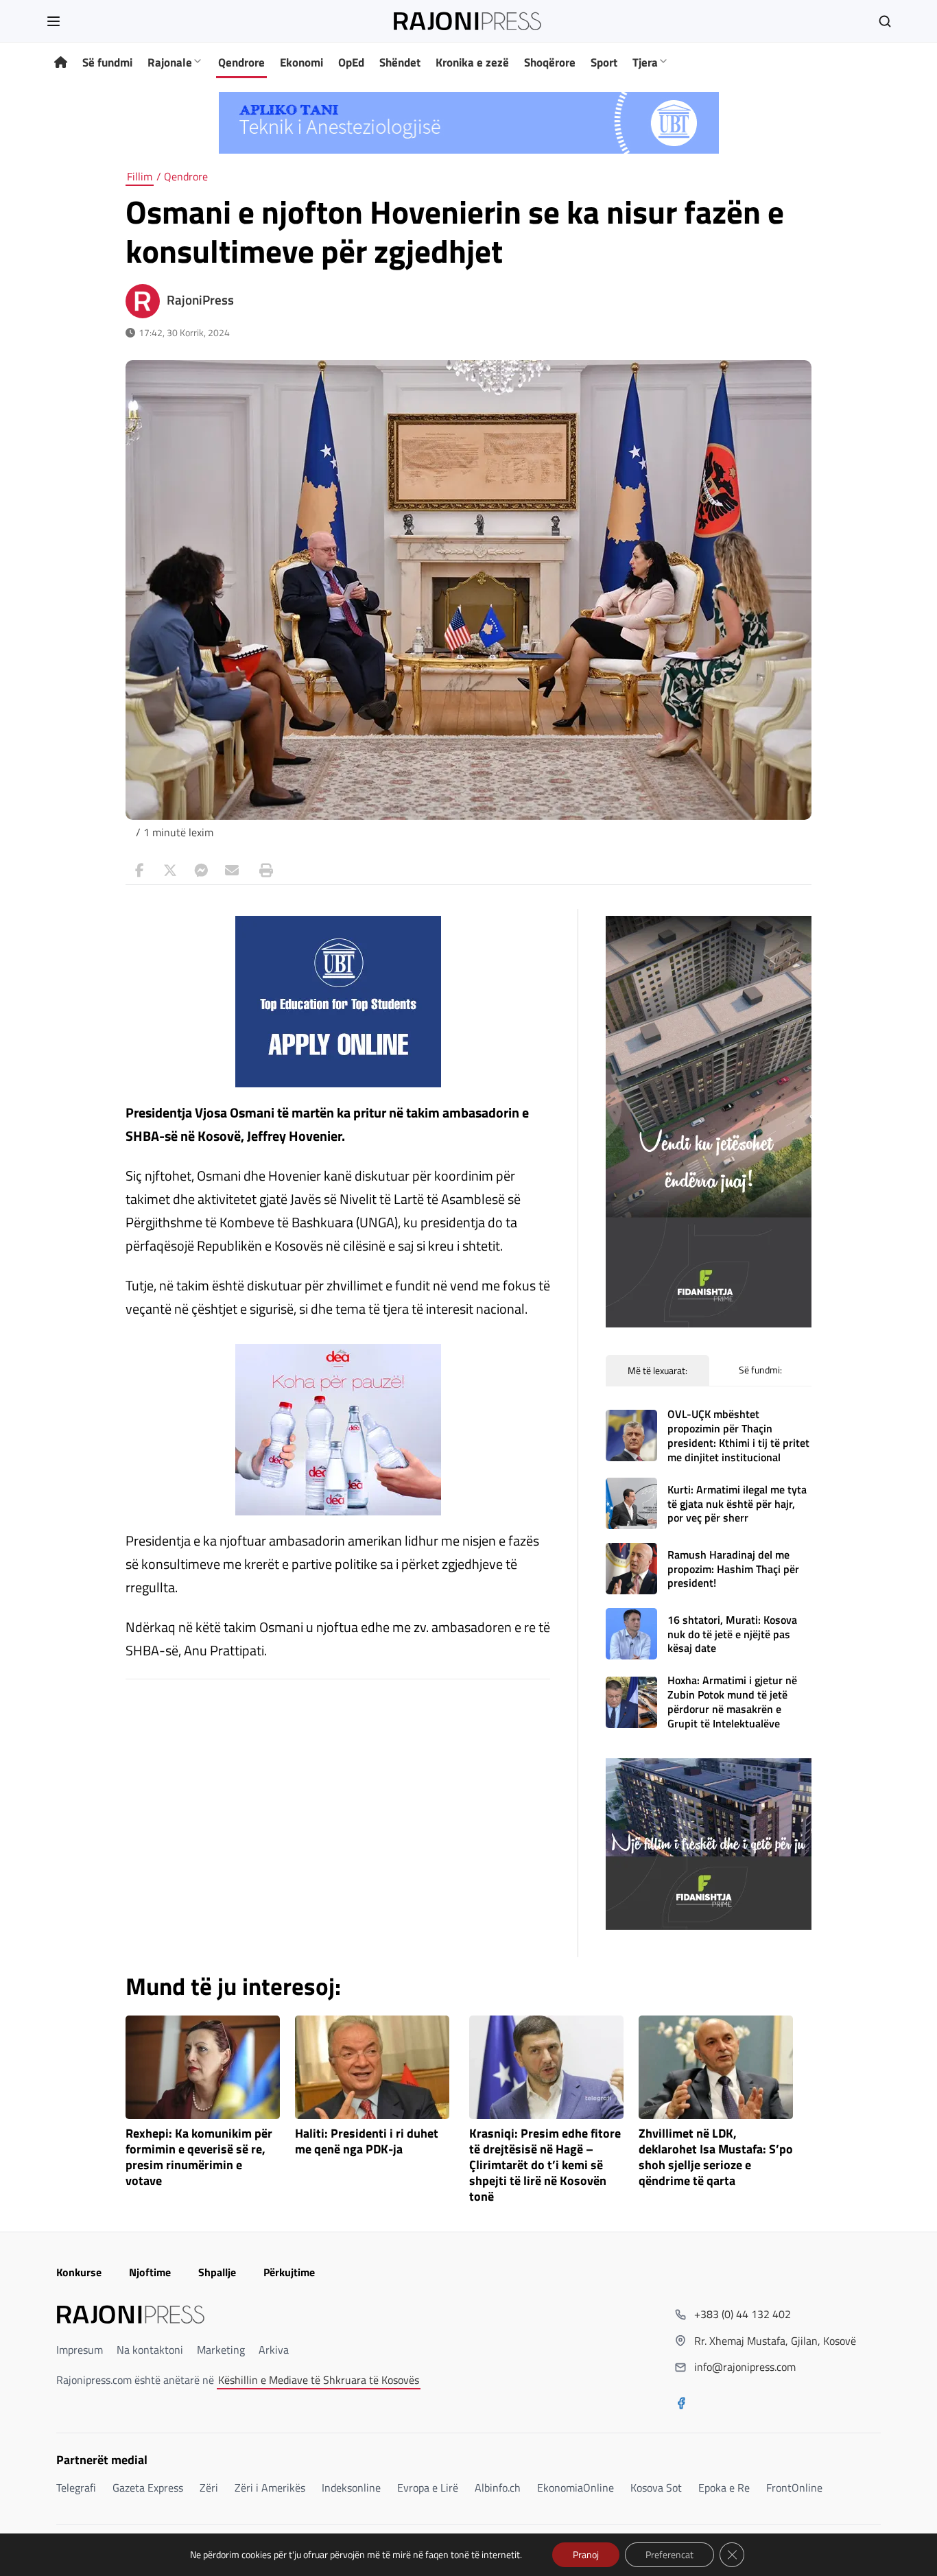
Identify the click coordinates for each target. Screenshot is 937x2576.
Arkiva (274, 2350)
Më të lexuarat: (657, 1370)
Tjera (645, 62)
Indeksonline (351, 2488)
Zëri (209, 2488)
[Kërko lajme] (885, 21)
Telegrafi (76, 2488)
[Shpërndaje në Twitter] (170, 871)
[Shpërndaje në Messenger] (201, 871)
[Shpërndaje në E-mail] (232, 871)
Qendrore (241, 62)
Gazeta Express (148, 2488)
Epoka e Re (724, 2488)
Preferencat (669, 2554)
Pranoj (586, 2554)
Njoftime (150, 2272)
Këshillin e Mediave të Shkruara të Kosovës (319, 2380)
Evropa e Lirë (428, 2488)
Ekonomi (301, 62)
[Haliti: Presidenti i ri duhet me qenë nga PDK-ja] (372, 2067)
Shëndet (400, 62)
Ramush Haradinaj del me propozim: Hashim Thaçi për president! (733, 1569)
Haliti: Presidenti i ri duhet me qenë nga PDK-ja (367, 2142)
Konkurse (79, 2272)
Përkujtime (289, 2272)
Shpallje (217, 2272)
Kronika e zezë (472, 62)
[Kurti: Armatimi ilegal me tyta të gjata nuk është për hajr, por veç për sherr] (631, 1503)
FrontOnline (794, 2488)
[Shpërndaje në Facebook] (139, 871)
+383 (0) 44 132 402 (743, 2314)
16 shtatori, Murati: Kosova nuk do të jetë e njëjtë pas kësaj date (732, 1634)
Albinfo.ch (498, 2488)
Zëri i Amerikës (270, 2488)
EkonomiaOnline (576, 2488)
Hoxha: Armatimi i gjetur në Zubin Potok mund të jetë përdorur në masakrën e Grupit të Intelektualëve (732, 1701)
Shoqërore (550, 62)
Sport (604, 62)
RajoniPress (200, 300)
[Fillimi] (61, 63)
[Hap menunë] (54, 21)
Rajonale (170, 62)
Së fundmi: (760, 1370)
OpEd (351, 62)
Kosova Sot (656, 2488)
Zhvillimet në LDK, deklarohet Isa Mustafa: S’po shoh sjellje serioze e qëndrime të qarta (716, 2157)
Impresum (80, 2350)
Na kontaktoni (150, 2350)
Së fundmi (107, 62)
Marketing (221, 2350)
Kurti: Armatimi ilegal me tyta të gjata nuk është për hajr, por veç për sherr (737, 1504)
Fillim (140, 176)
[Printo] (263, 871)
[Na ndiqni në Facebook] (681, 2404)
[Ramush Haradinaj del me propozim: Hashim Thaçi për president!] (631, 1569)
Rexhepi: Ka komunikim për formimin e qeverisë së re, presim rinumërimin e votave (199, 2157)
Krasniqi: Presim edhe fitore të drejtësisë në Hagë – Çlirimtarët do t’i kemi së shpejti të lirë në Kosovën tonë (545, 2165)
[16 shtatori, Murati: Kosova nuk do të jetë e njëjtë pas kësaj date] (631, 1634)
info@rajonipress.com (745, 2367)
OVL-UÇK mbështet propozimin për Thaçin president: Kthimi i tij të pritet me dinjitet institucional (738, 1435)
